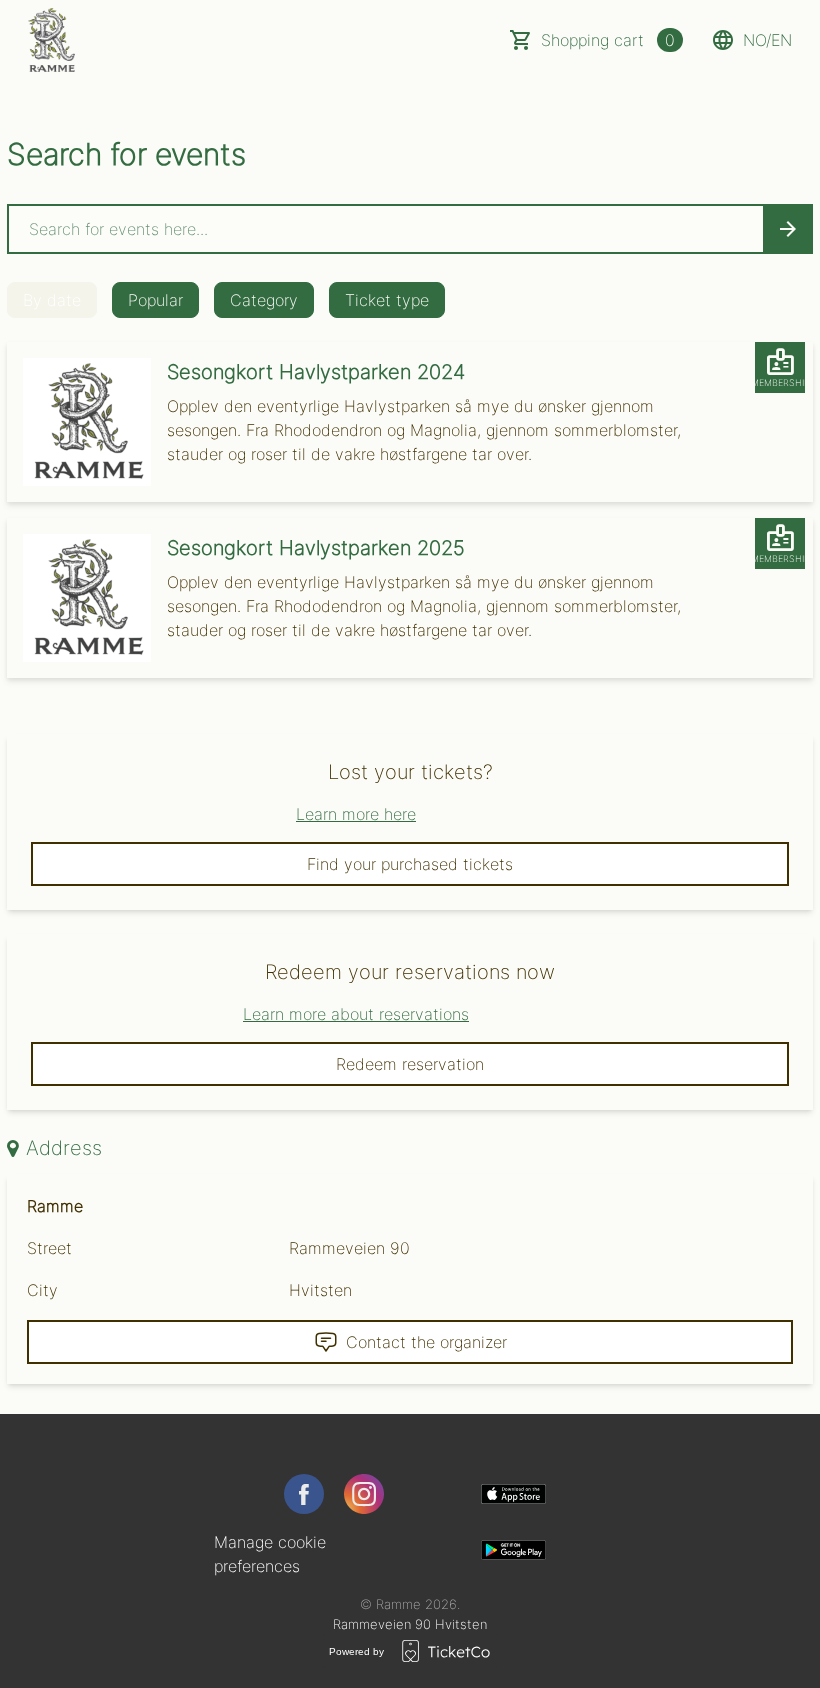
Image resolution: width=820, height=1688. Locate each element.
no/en (767, 40)
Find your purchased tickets (410, 864)
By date (52, 300)
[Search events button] (788, 229)
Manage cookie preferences (270, 1554)
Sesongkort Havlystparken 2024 (316, 372)
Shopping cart (608, 40)
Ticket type (387, 300)
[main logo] (51, 40)
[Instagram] (364, 1494)
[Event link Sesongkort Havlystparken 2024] (79, 422)
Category (264, 300)
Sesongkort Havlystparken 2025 (316, 548)
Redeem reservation (410, 1064)
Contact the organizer (426, 1342)
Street (49, 1248)
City (42, 1290)
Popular (155, 300)
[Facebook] (304, 1494)
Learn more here (356, 814)
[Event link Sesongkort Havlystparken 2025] (79, 598)
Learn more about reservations (356, 1014)
